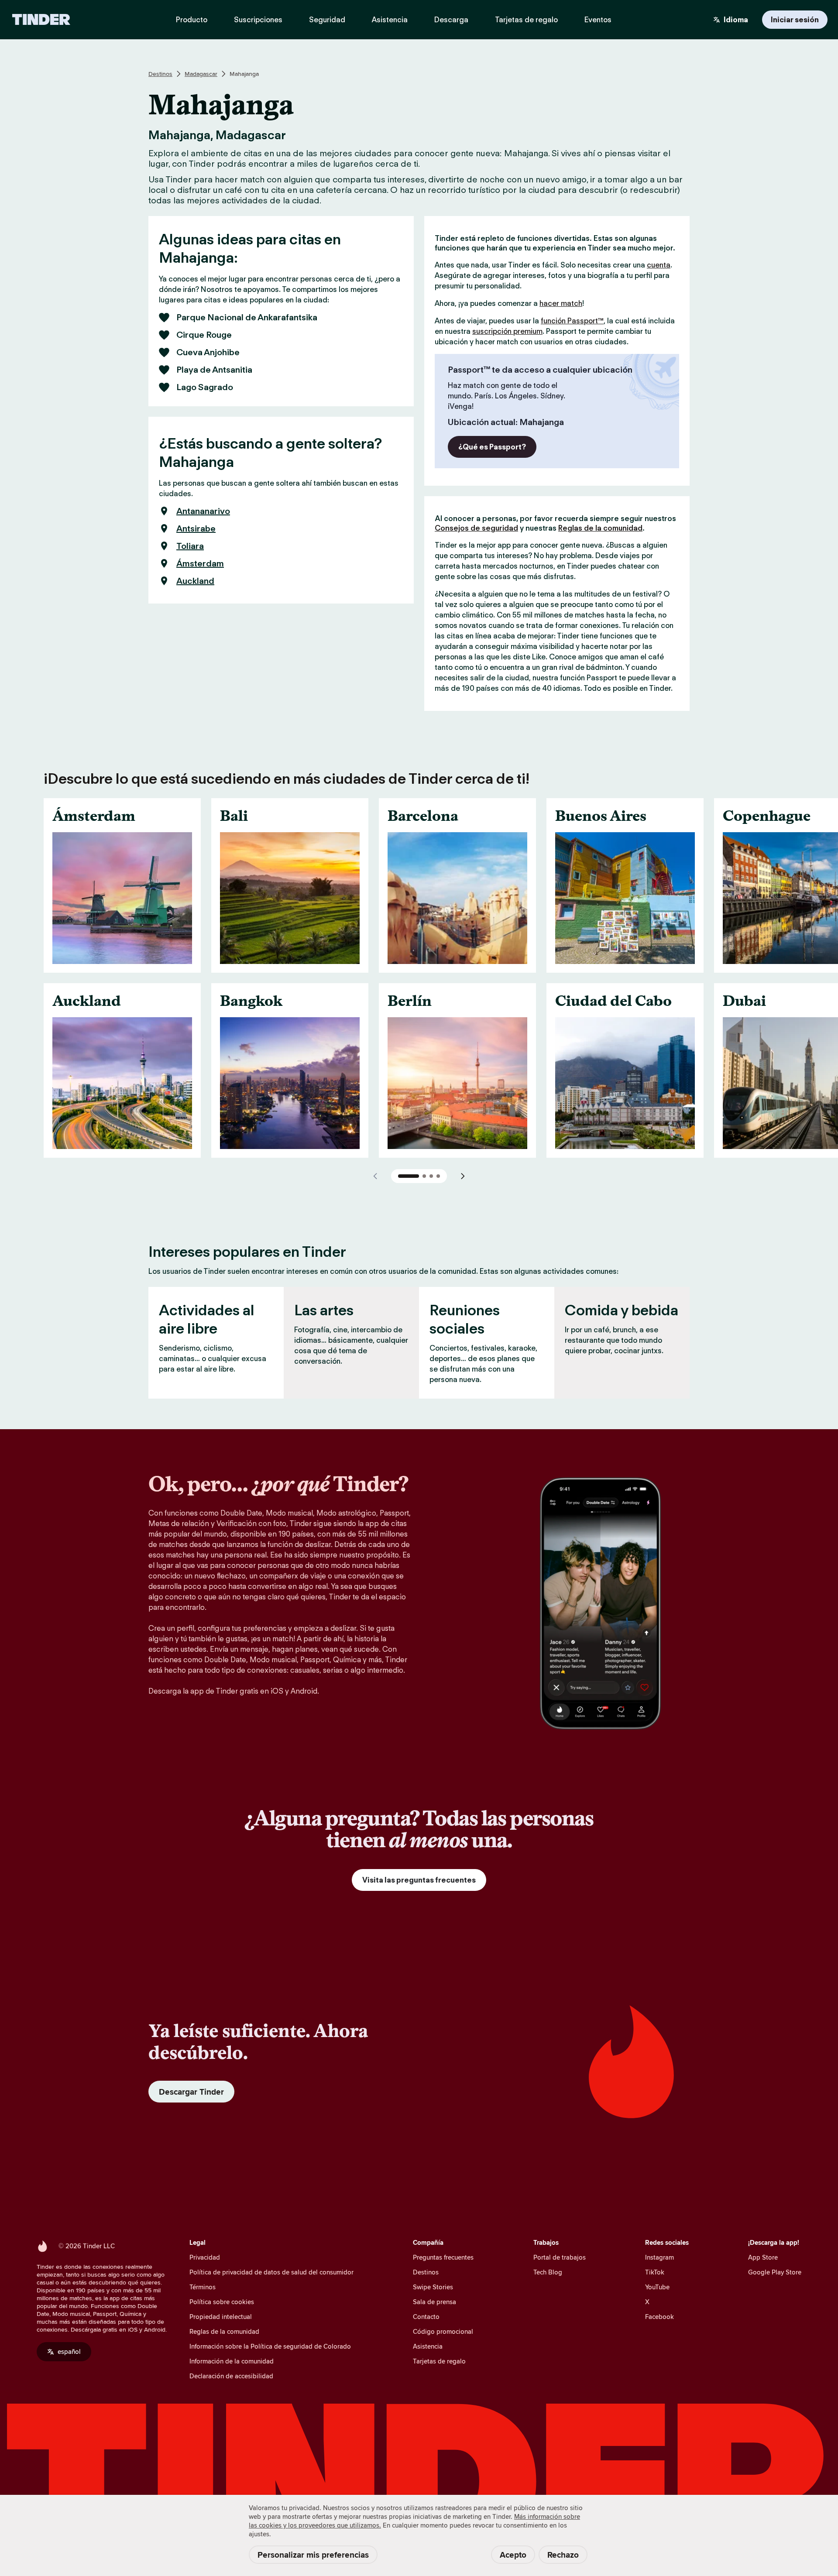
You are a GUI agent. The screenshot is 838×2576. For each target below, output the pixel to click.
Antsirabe (196, 528)
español (69, 2351)
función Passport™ (572, 321)
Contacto (426, 2317)
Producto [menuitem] (192, 20)
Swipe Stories (433, 2287)
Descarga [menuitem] (451, 20)
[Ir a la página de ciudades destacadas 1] (409, 1176)
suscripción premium (507, 331)
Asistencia (428, 2346)
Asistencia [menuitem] (390, 20)
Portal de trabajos (560, 2257)
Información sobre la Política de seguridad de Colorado (270, 2346)
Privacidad (205, 2257)
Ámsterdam (200, 563)
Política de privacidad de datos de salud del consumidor (271, 2272)
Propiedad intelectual (221, 2317)
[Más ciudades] (463, 1176)
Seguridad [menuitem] (327, 20)
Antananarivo (203, 511)
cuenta (659, 265)
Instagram (659, 2257)
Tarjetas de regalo (439, 2361)
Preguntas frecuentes (443, 2257)
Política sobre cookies (222, 2302)
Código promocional (443, 2331)
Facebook (659, 2317)
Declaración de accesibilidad (231, 2376)
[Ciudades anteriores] (375, 1176)
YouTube (657, 2287)
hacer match (561, 303)
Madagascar (201, 74)
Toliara (190, 546)
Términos (203, 2287)
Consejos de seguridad (476, 528)
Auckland (195, 581)
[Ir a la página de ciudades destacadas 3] (431, 1176)
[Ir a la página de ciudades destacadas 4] (438, 1176)
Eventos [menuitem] (598, 20)
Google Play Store (775, 2272)
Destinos (160, 74)
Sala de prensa (434, 2302)
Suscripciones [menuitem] (258, 20)
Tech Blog (548, 2272)
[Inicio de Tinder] (41, 20)
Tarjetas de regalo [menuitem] (526, 20)
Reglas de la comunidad (600, 528)
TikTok (655, 2272)
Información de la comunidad (232, 2361)
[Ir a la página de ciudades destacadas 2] (424, 1176)
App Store (763, 2257)
